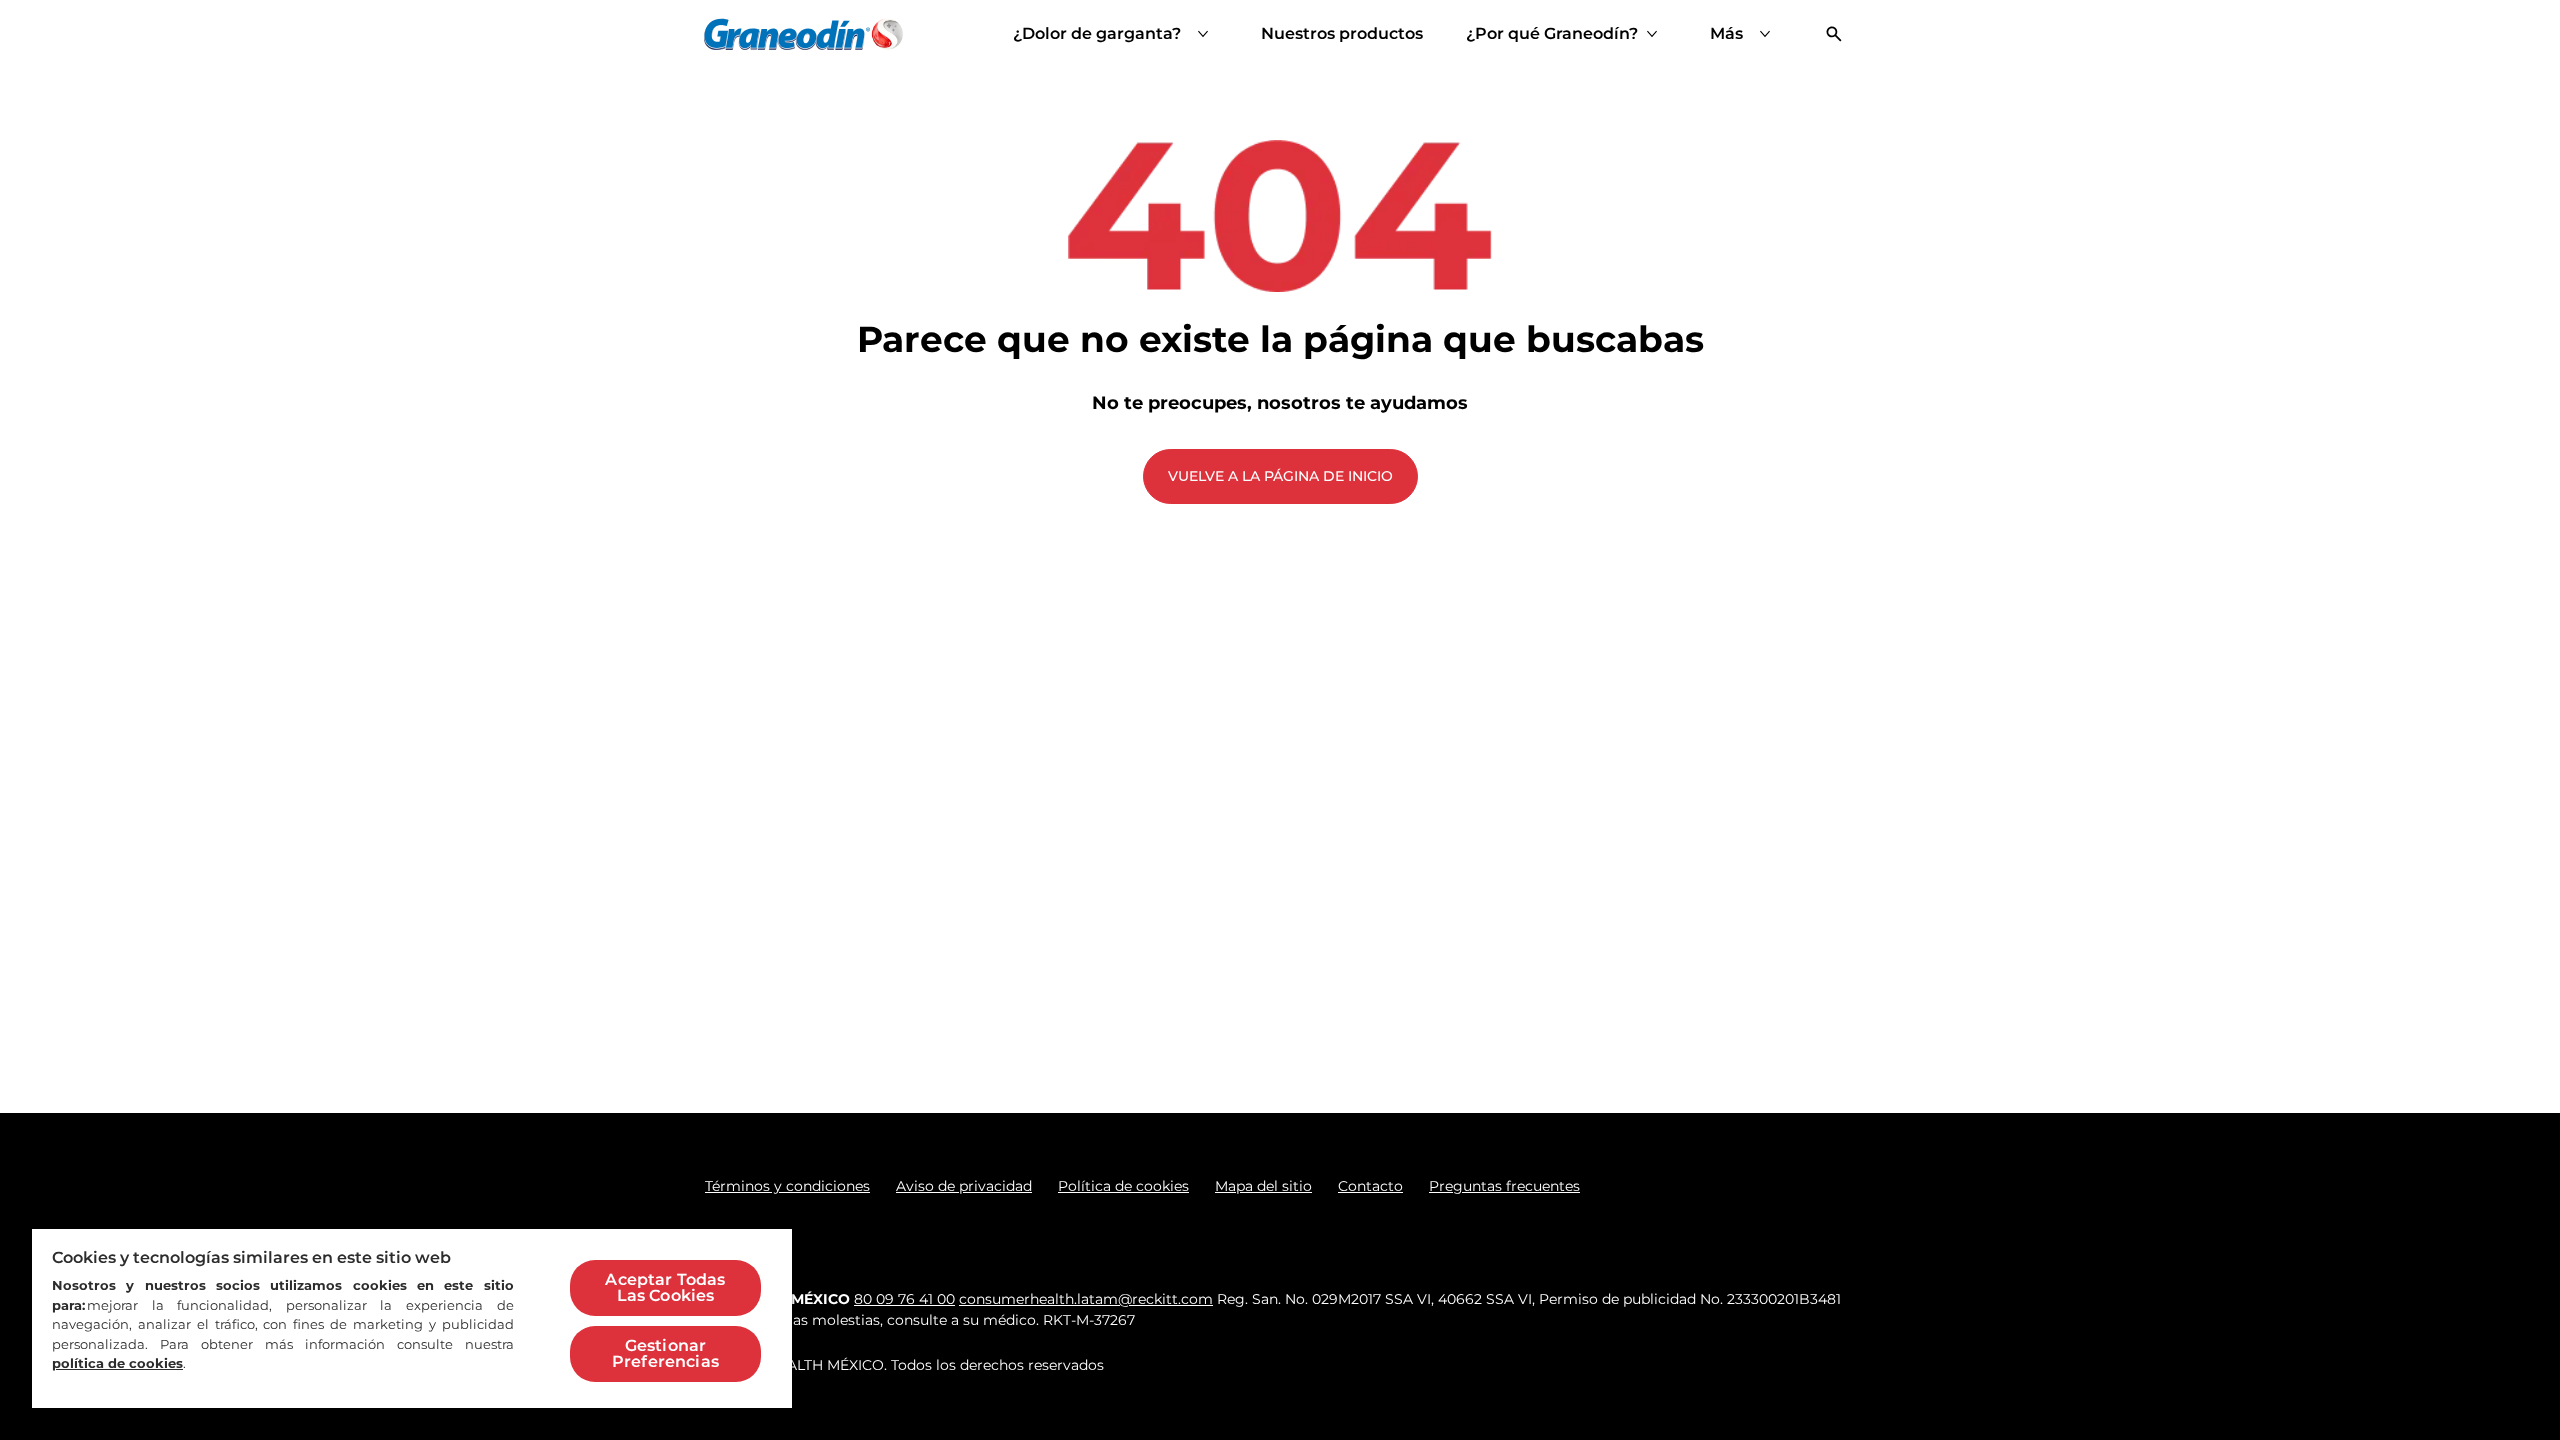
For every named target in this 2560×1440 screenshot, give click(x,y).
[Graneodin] (804, 34)
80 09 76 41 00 (904, 1299)
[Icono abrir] (1834, 34)
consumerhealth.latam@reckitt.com (1086, 1299)
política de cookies (117, 1363)
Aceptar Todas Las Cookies (665, 1287)
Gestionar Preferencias (665, 1353)
